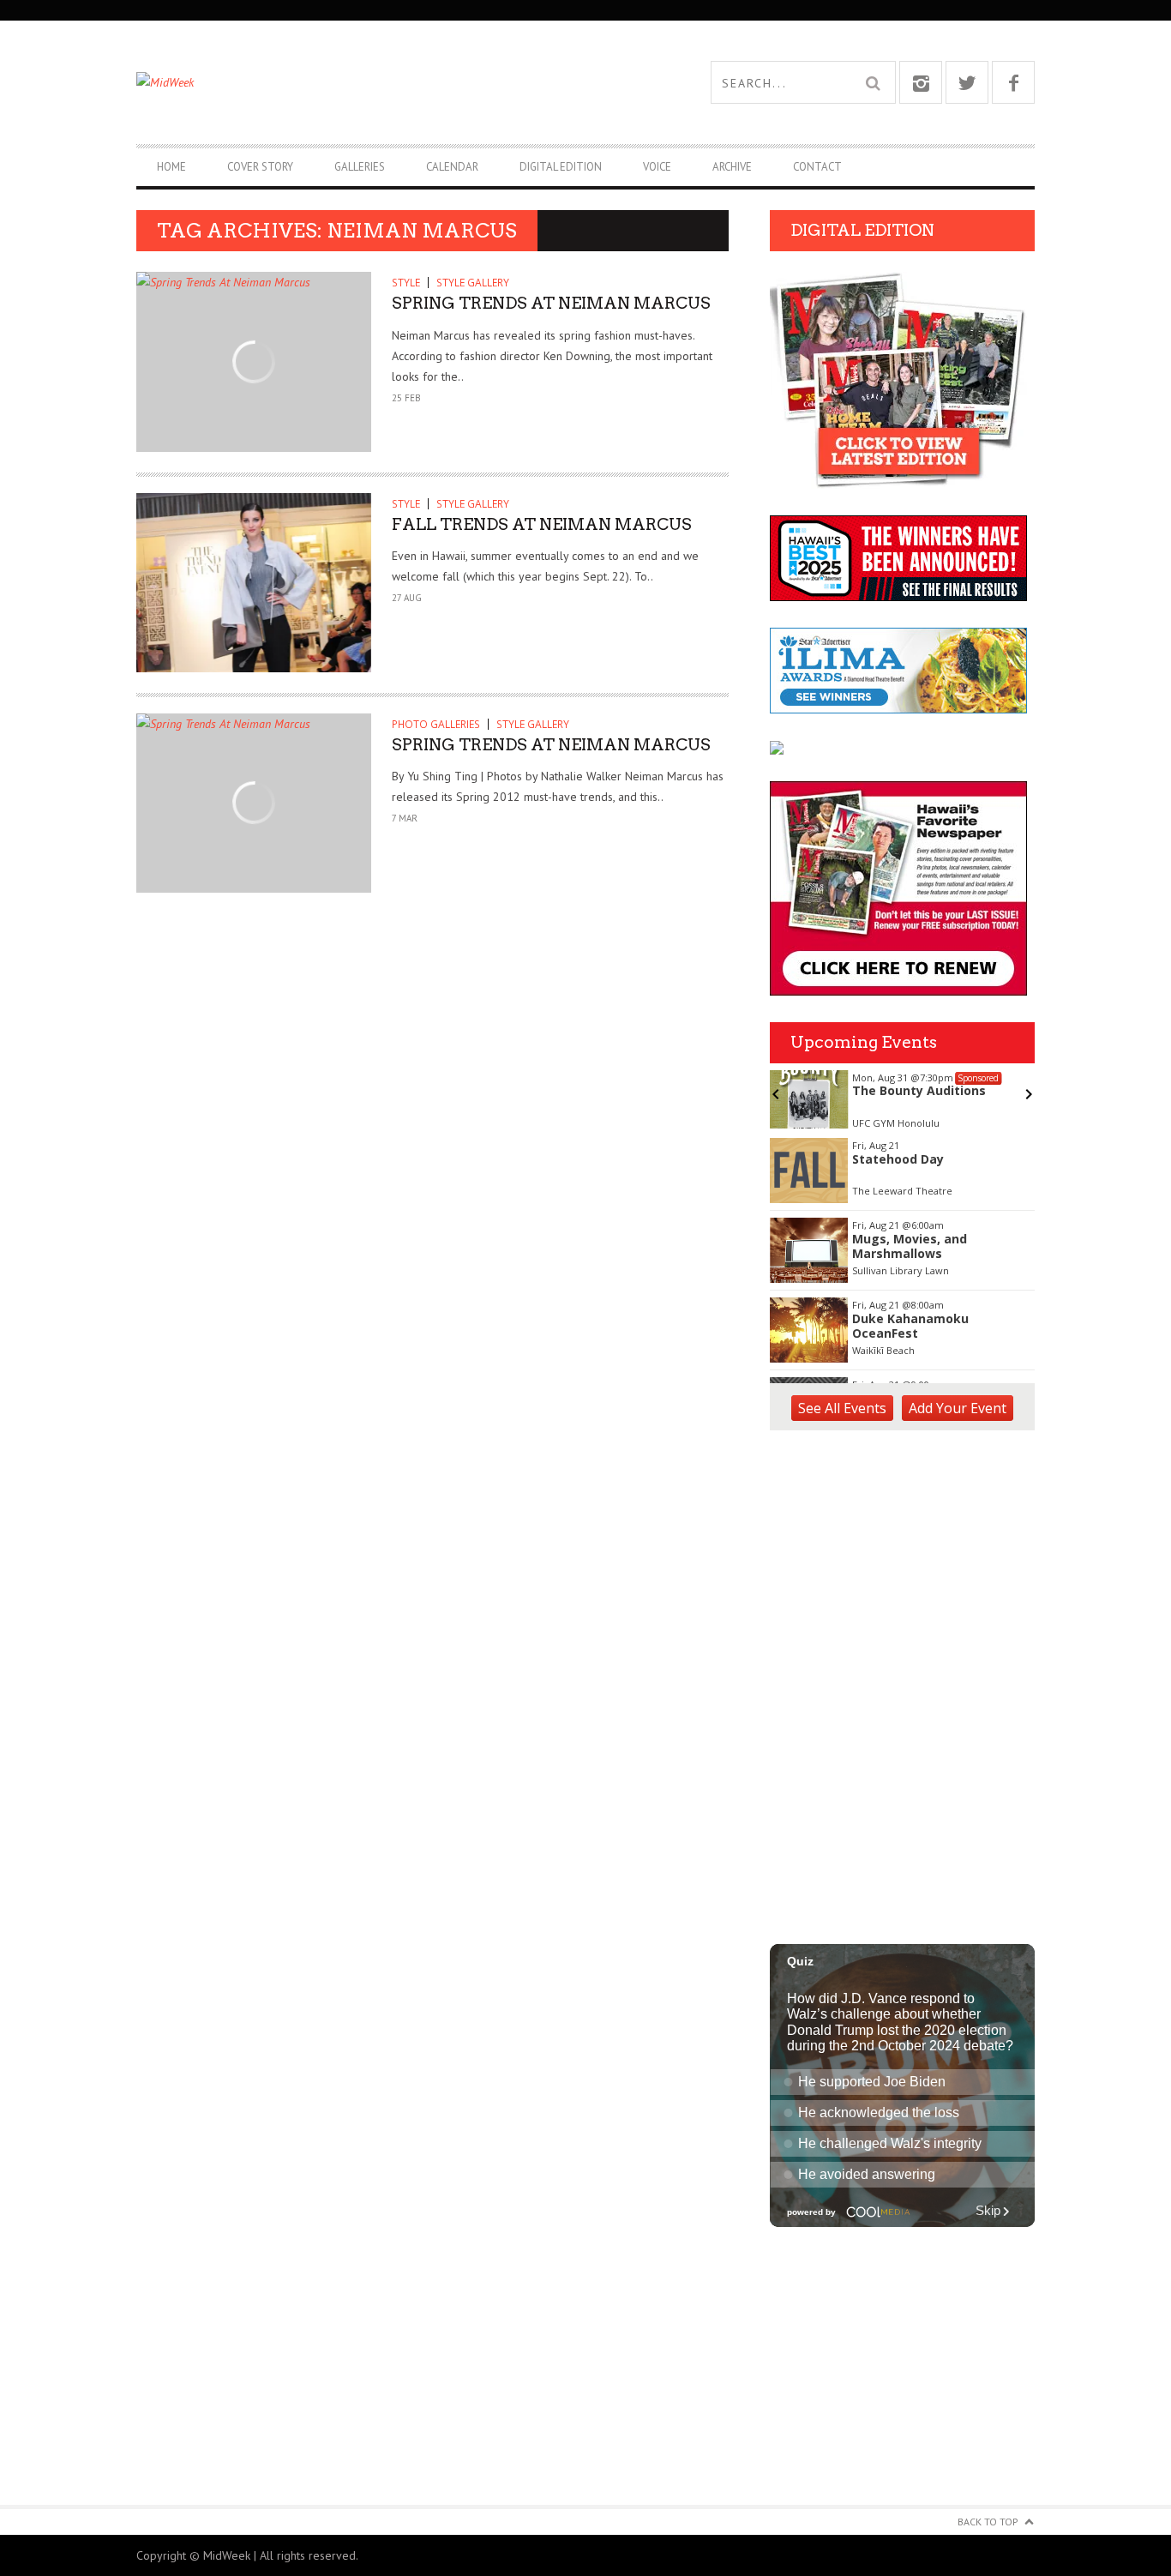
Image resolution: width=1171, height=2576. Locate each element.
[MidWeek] (361, 82)
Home (171, 167)
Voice (657, 167)
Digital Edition (561, 167)
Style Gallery (473, 283)
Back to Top (988, 2522)
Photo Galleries (436, 724)
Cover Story (260, 167)
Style (406, 283)
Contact (817, 167)
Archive (732, 167)
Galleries (360, 167)
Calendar (452, 167)
